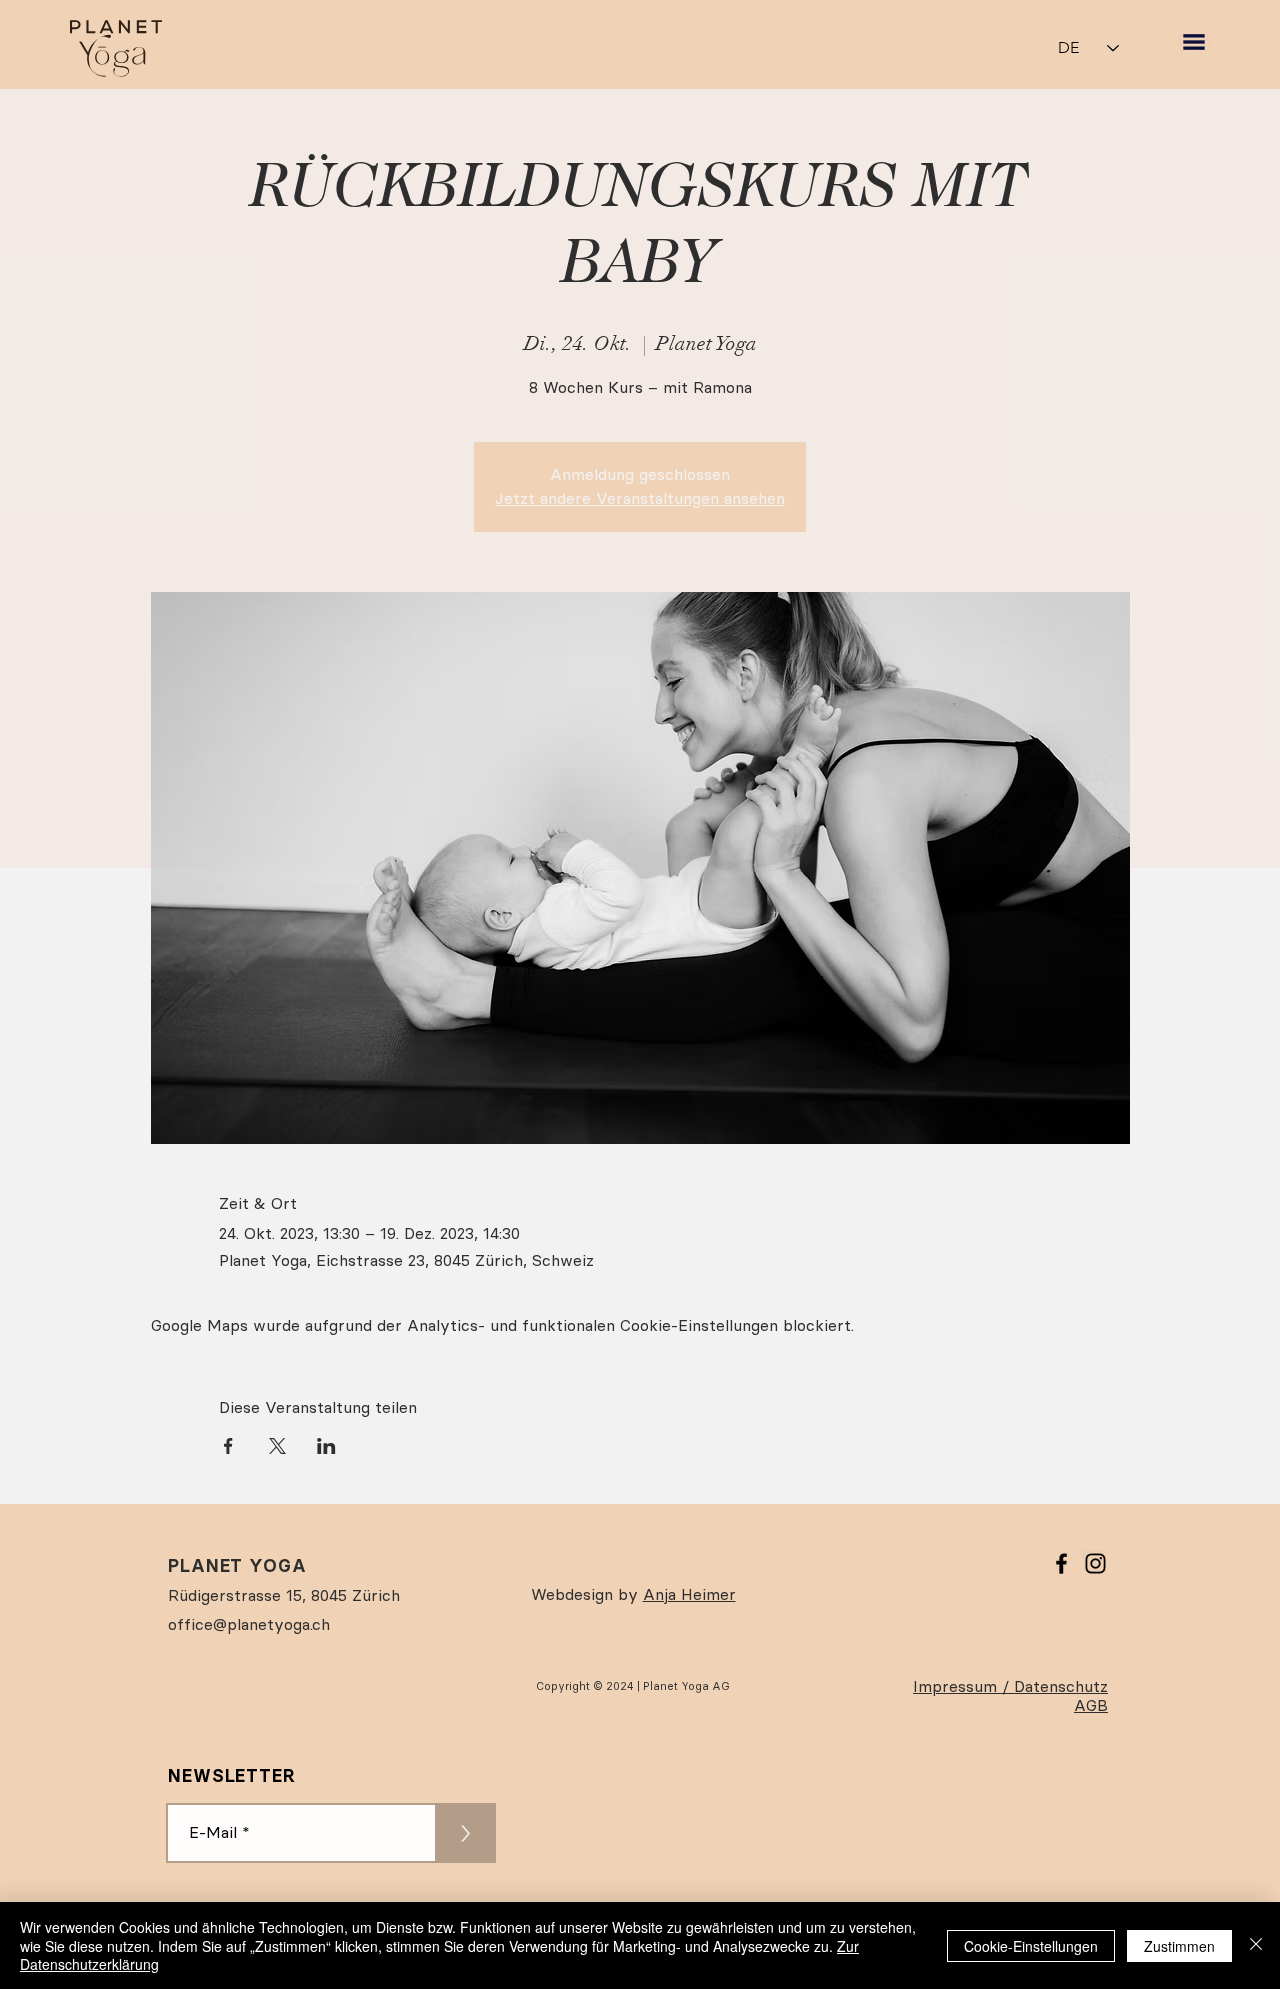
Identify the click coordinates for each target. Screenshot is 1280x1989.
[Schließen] (1256, 1945)
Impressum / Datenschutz (1010, 1686)
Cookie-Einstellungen (1031, 1946)
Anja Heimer (689, 1594)
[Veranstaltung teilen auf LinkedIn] (326, 1446)
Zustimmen (1179, 1946)
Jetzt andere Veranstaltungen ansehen (640, 498)
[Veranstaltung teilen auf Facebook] (228, 1446)
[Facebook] (1061, 1563)
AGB (1091, 1705)
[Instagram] (1095, 1563)
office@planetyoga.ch (249, 1624)
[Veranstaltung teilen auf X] (277, 1446)
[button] (1194, 42)
